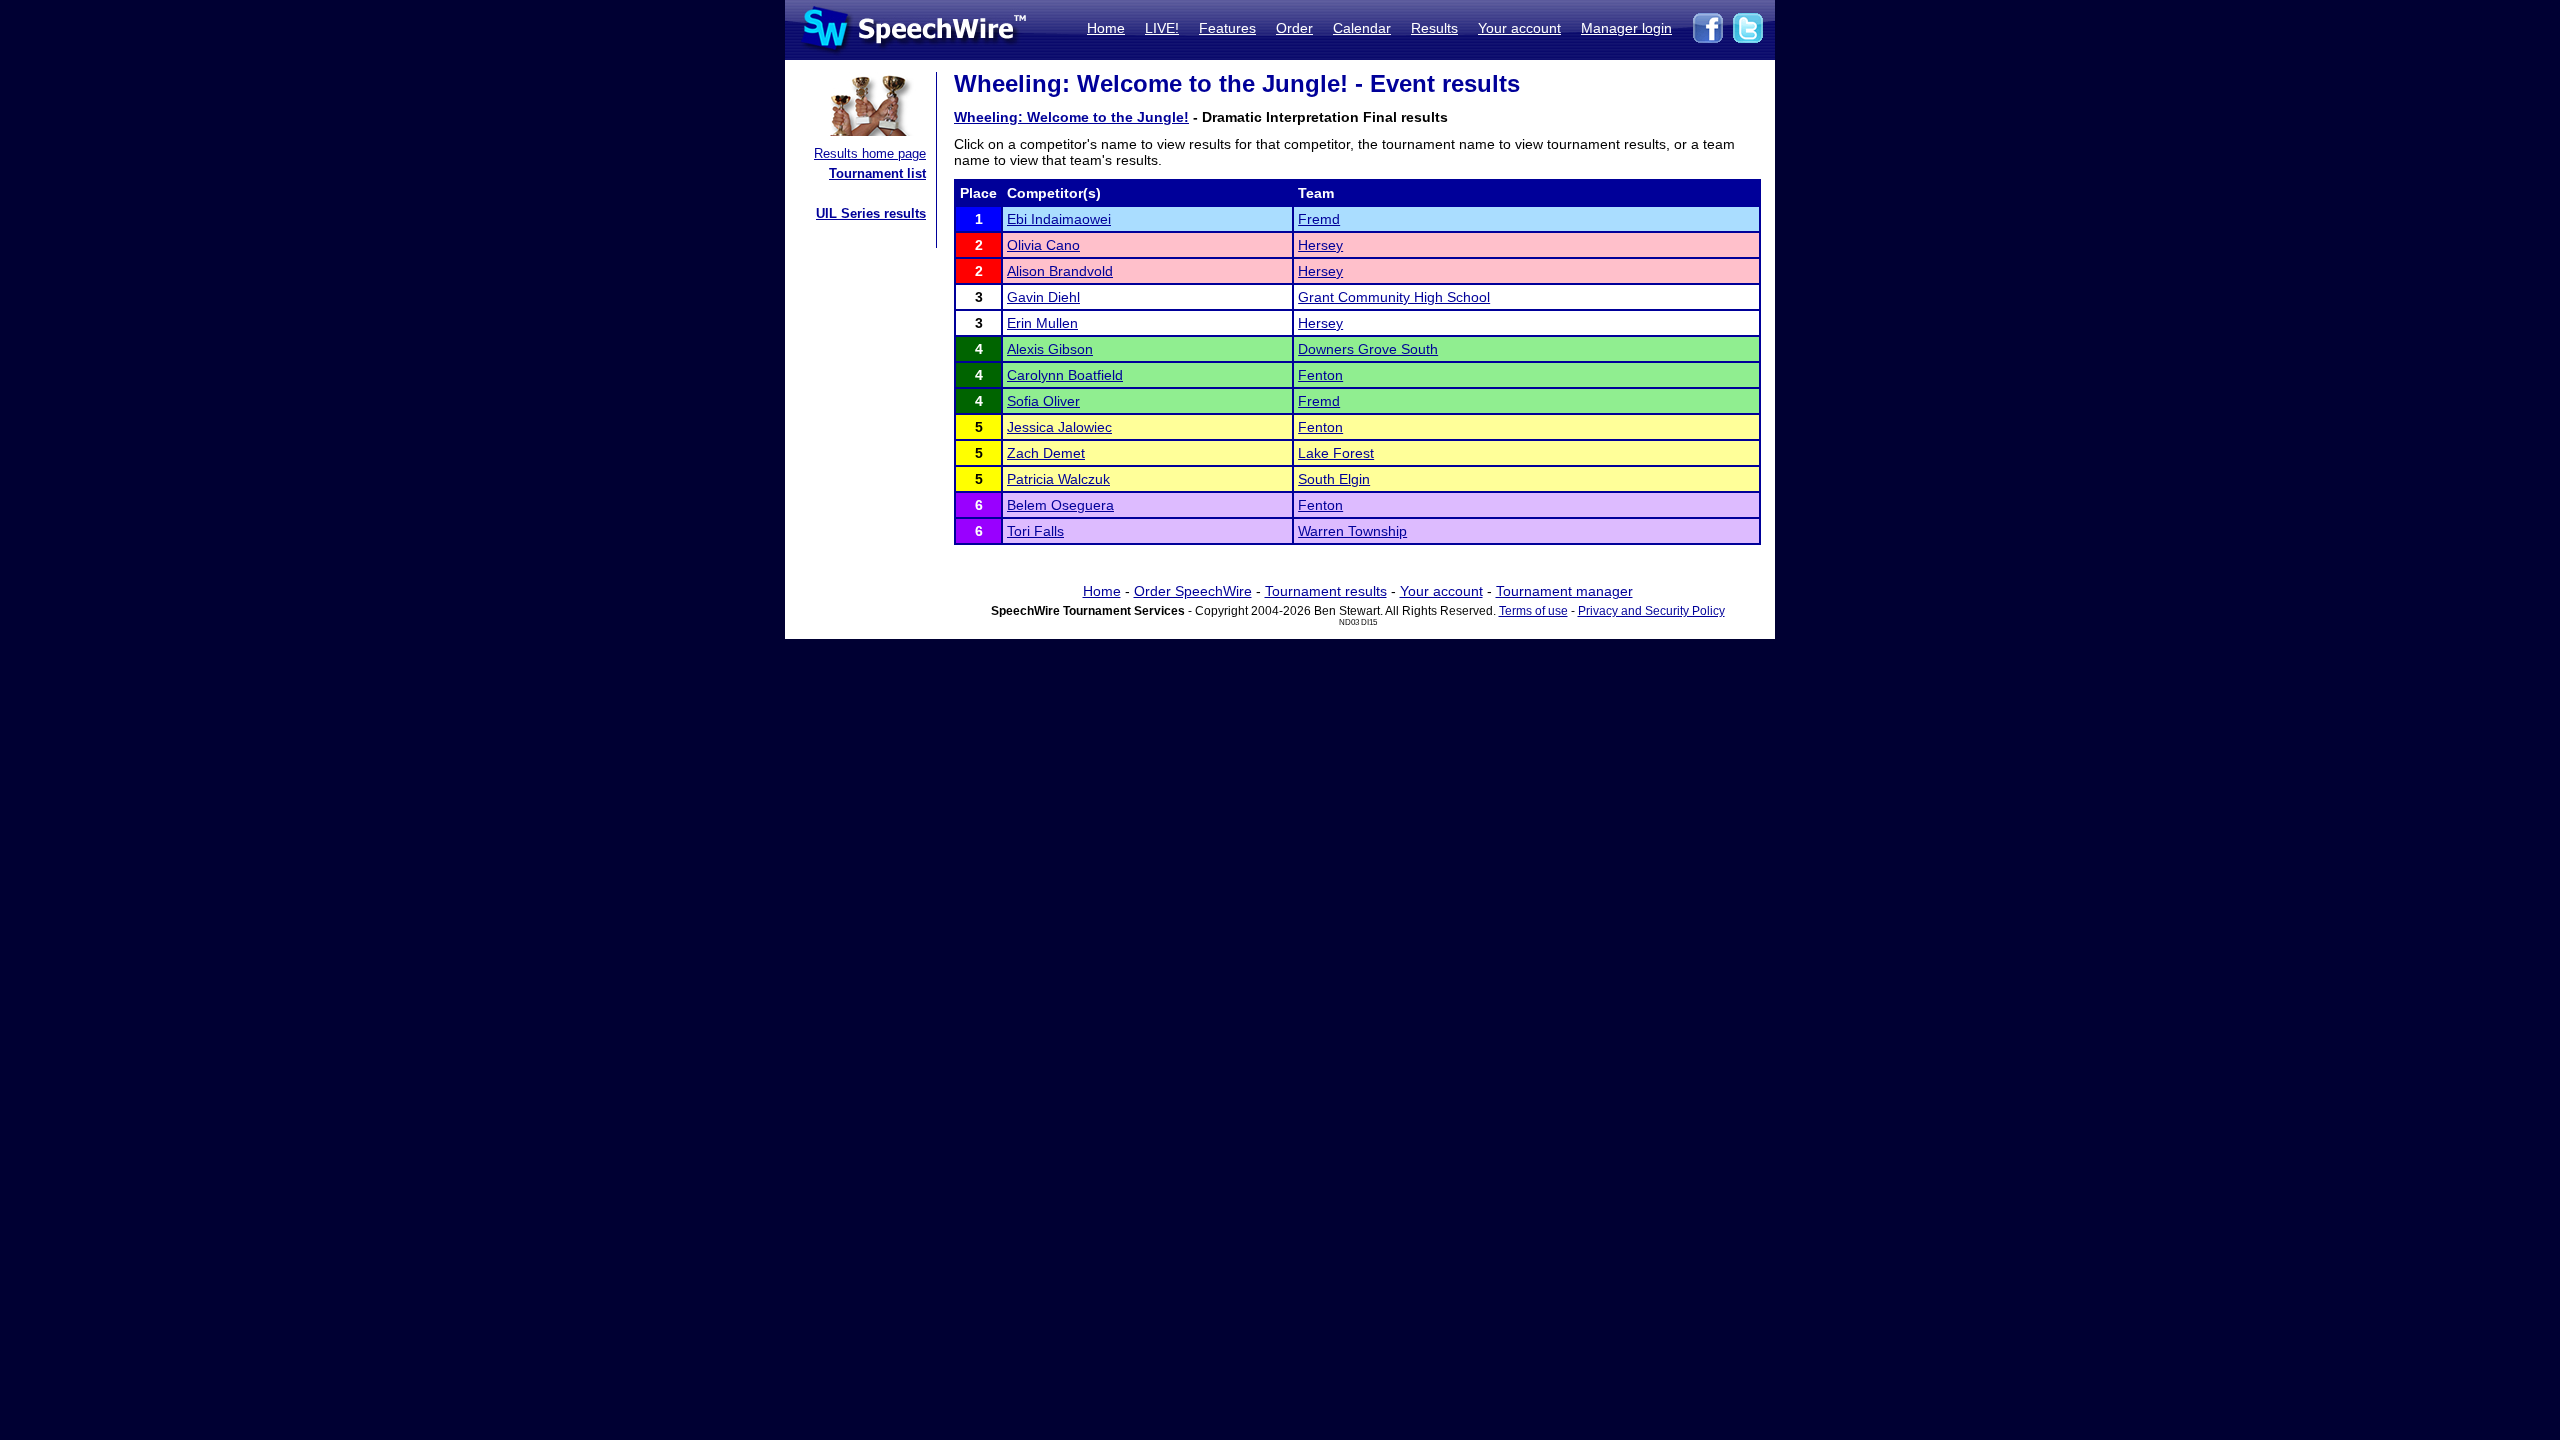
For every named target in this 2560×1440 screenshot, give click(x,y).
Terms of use (1533, 611)
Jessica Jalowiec (1059, 427)
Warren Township (1352, 531)
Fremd (1319, 219)
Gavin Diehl (1043, 297)
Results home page (870, 153)
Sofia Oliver (1043, 401)
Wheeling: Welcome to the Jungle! (1071, 117)
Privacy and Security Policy (1651, 611)
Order (1294, 28)
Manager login (1626, 28)
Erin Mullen (1042, 323)
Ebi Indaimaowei (1059, 219)
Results (1434, 28)
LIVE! (1162, 28)
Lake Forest (1336, 453)
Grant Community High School (1394, 297)
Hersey (1320, 245)
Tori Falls (1035, 531)
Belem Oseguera (1060, 505)
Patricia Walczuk (1058, 479)
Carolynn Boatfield (1065, 375)
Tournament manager (1564, 591)
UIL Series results (871, 213)
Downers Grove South (1368, 349)
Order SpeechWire (1193, 591)
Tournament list (877, 173)
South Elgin (1334, 479)
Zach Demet (1046, 453)
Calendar (1362, 28)
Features (1227, 28)
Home (1106, 28)
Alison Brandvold (1060, 271)
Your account (1519, 28)
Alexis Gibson (1050, 349)
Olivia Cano (1043, 245)
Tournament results (1326, 591)
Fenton (1320, 375)
